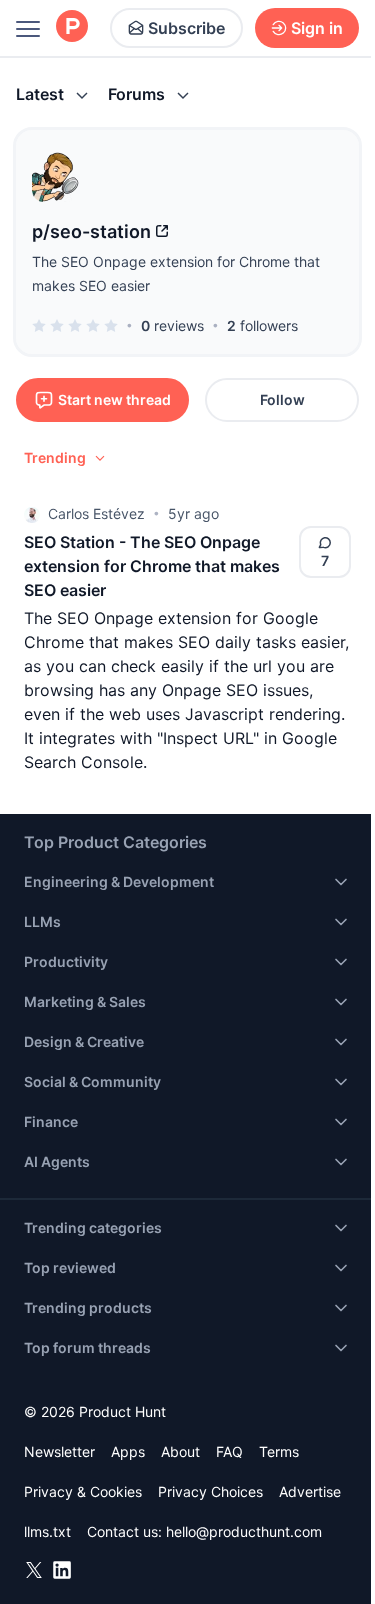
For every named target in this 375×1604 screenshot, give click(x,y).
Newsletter (59, 1451)
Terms (279, 1451)
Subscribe (186, 28)
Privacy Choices (210, 1491)
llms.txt (47, 1531)
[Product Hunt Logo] (72, 27)
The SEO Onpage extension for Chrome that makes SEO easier (176, 273)
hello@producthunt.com (244, 1531)
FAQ (229, 1451)
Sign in (317, 28)
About (180, 1451)
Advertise (310, 1491)
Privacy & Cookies (83, 1491)
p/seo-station (91, 231)
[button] (66, 458)
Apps (128, 1451)
